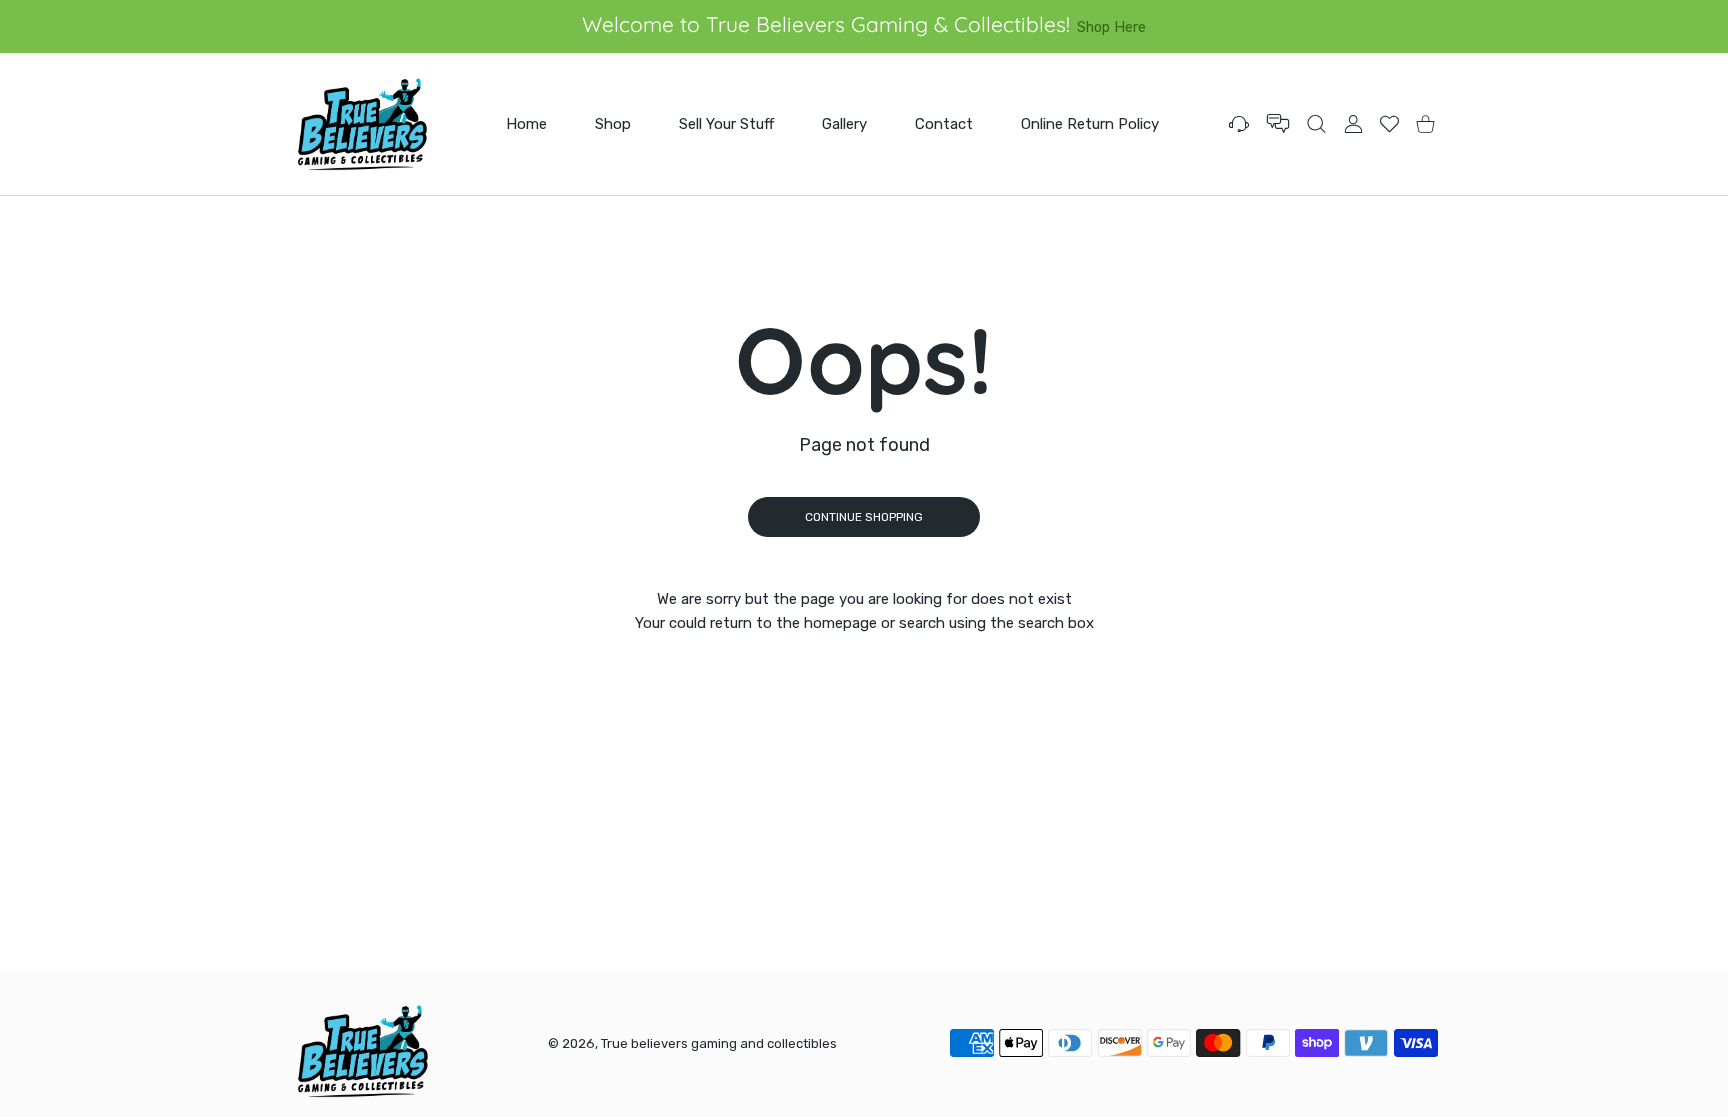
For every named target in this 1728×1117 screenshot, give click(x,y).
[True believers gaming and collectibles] (362, 124)
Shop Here (1111, 27)
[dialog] (1316, 123)
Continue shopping (864, 517)
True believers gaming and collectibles (719, 1043)
